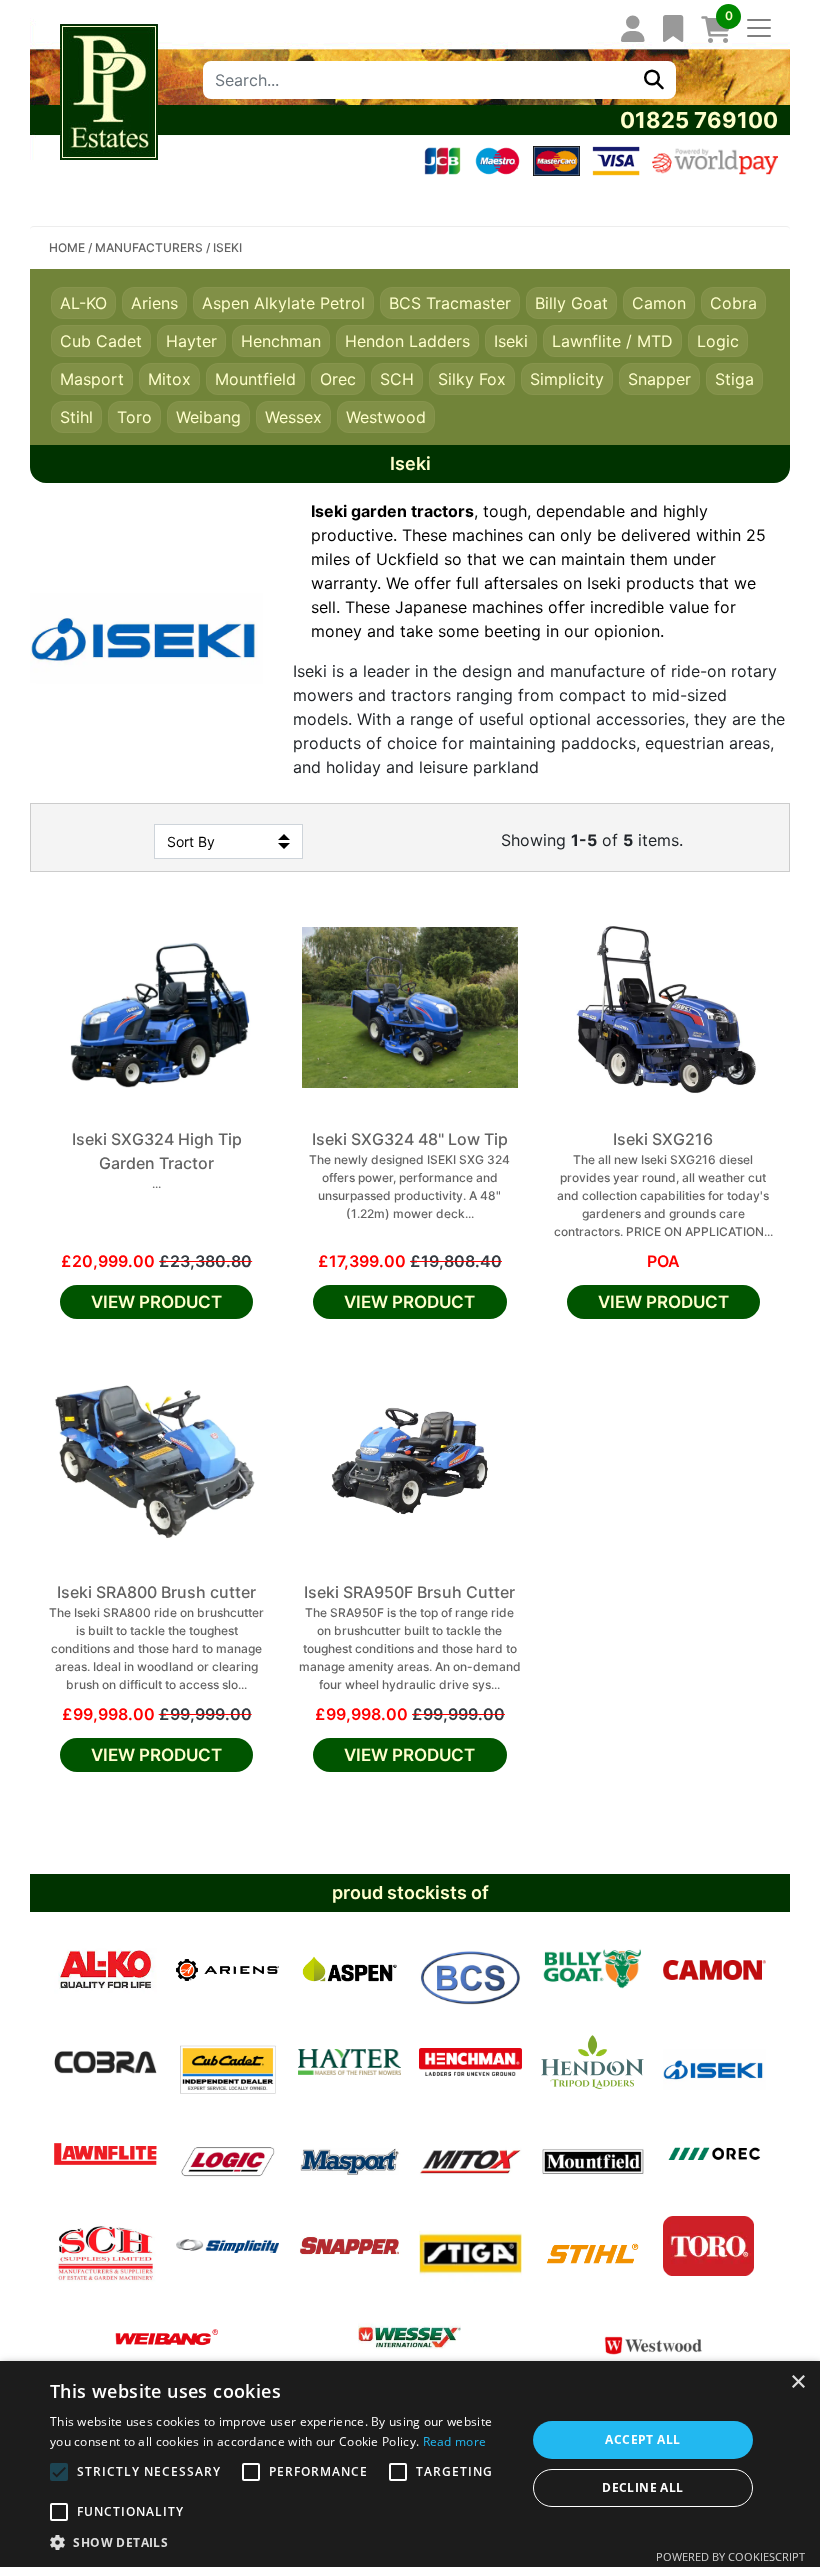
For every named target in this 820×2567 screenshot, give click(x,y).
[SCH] (105, 2246)
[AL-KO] (105, 1970)
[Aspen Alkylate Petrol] (349, 1970)
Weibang (208, 417)
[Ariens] (227, 1970)
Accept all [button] (642, 2439)
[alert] (410, 2464)
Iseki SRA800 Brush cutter (156, 1592)
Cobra (733, 303)
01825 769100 (699, 120)
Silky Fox (472, 379)
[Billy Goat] (592, 1970)
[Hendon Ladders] (592, 2062)
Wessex (293, 417)
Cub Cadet (101, 341)
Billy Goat (571, 303)
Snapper (659, 379)
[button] (281, 2542)
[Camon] (714, 1970)
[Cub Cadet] (227, 2062)
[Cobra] (105, 2062)
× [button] (797, 2382)
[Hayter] (349, 2062)
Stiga (734, 379)
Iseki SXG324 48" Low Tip (410, 1139)
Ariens (154, 303)
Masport (92, 379)
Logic (718, 341)
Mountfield (255, 379)
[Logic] (227, 2154)
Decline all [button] (642, 2487)
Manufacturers (149, 247)
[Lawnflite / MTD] (105, 2154)
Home (67, 247)
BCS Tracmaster (450, 303)
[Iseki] (714, 2062)
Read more (455, 2441)
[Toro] (708, 2246)
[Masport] (349, 2154)
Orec (338, 379)
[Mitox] (470, 2154)
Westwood (386, 417)
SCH (397, 379)
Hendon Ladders (407, 341)
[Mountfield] (592, 2154)
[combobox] (417, 80)
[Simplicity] (227, 2246)
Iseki (511, 341)
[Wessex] (409, 2338)
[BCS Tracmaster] (470, 1970)
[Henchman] (470, 2062)
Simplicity (567, 379)
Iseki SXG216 (663, 1139)
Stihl (76, 417)
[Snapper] (349, 2246)
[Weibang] (166, 2338)
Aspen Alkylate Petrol (283, 303)
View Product (156, 1302)
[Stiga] (470, 2246)
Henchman (281, 341)
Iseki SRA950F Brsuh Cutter (409, 1592)
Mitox (169, 379)
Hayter (191, 341)
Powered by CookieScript (730, 2556)
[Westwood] (653, 2338)
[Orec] (714, 2154)
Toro (134, 417)
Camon (659, 303)
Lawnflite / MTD (612, 341)
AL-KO (83, 303)
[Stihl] (592, 2246)
